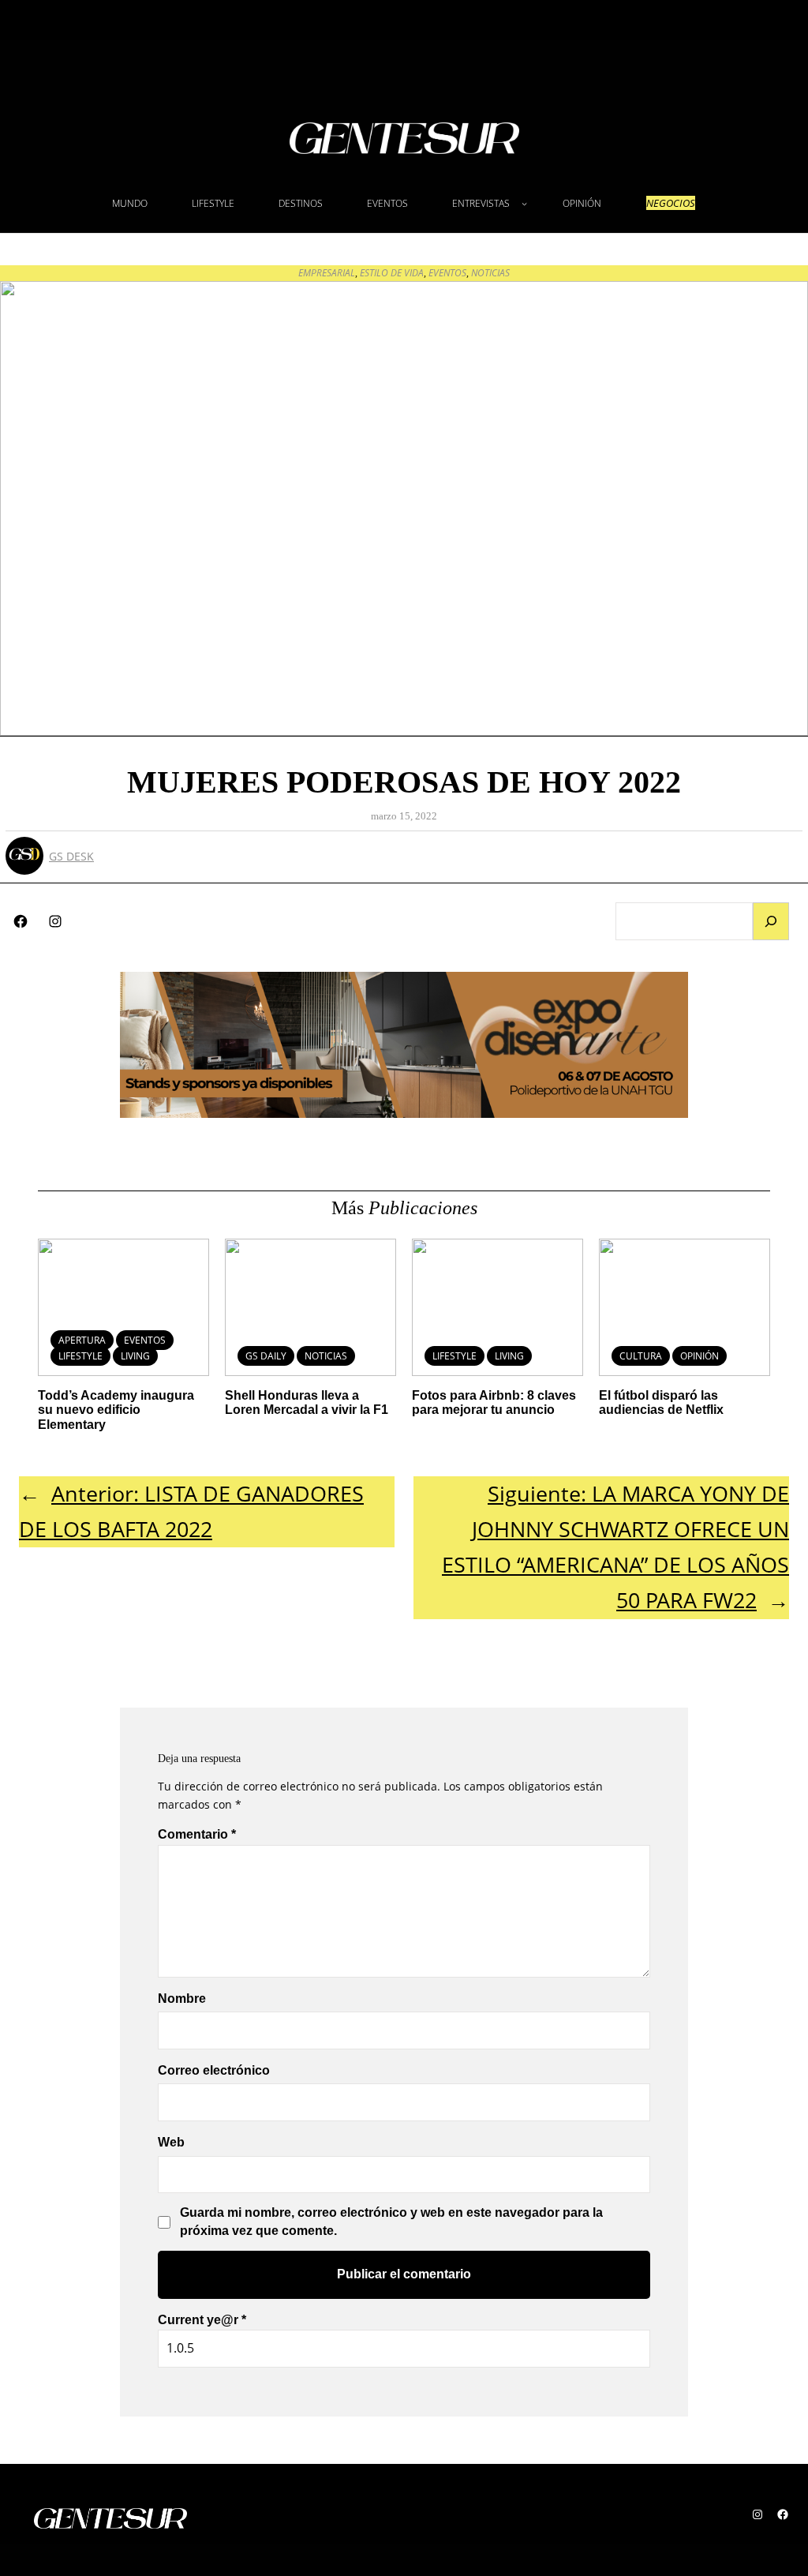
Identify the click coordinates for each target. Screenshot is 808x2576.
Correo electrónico (214, 2070)
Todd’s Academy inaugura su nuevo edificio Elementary (116, 1410)
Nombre (182, 1999)
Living (135, 1356)
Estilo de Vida (392, 273)
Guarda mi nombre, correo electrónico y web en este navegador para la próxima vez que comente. (391, 2221)
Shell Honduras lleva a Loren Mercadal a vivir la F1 (307, 1402)
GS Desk (71, 856)
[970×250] (404, 1113)
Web (171, 2142)
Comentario (197, 1834)
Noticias (490, 273)
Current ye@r (202, 2320)
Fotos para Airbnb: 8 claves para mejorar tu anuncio (494, 1402)
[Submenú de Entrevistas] (524, 203)
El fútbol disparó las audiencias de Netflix (661, 1402)
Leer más (296, 1346)
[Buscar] (771, 921)
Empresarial (327, 273)
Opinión (700, 1356)
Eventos (447, 273)
